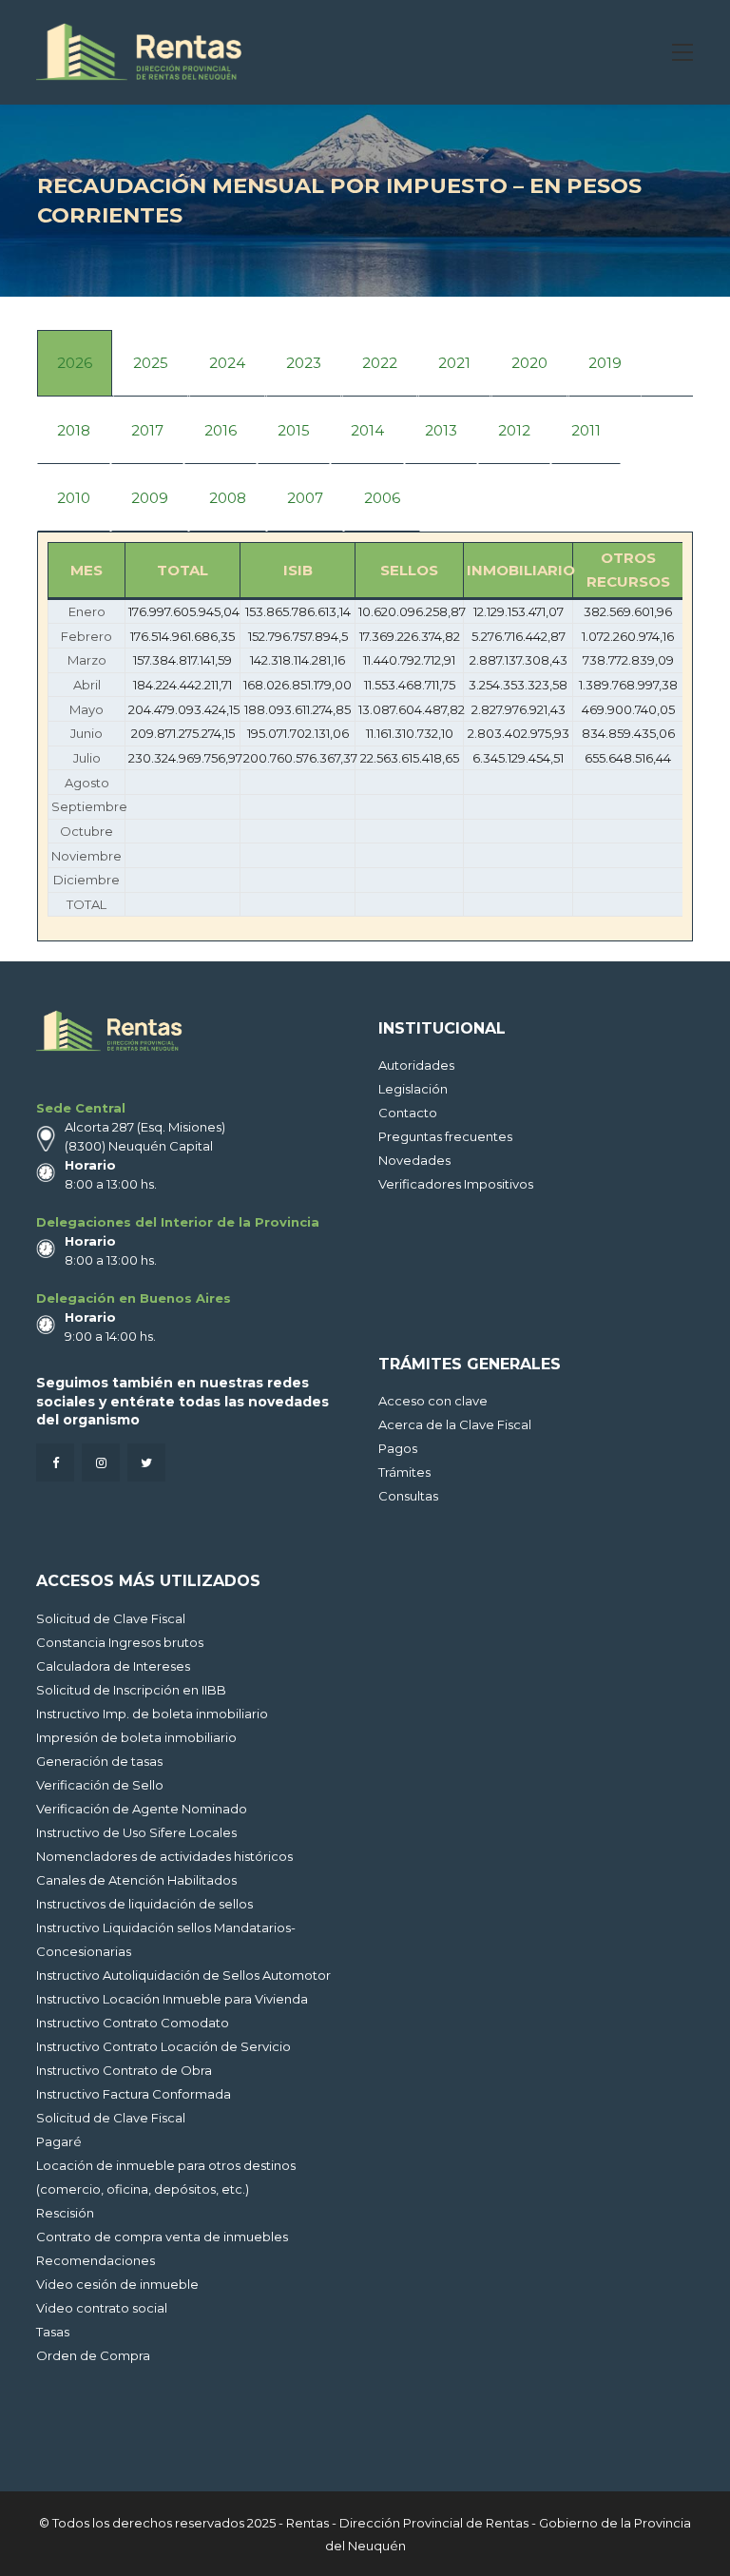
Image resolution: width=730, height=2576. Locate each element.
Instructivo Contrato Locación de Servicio (163, 2046)
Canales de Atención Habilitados (136, 1880)
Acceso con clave (433, 1401)
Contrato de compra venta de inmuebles (162, 2237)
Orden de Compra (93, 2355)
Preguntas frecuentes (445, 1136)
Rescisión (65, 2213)
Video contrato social (102, 2308)
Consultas (408, 1496)
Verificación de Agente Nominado (142, 1809)
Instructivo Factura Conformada (134, 2094)
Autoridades (416, 1065)
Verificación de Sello (100, 1785)
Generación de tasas (99, 1761)
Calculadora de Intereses (113, 1666)
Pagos (398, 1448)
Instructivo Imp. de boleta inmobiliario (152, 1714)
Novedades (414, 1160)
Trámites (404, 1472)
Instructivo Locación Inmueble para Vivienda (172, 1999)
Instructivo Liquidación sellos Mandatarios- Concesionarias (166, 1939)
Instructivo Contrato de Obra (124, 2070)
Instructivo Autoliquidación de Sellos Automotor (183, 1975)
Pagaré (59, 2141)
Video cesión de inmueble (117, 2284)
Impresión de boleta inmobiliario (136, 1737)
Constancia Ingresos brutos (120, 1642)
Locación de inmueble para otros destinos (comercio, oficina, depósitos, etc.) (166, 2177)
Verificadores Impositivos (456, 1184)
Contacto (408, 1113)
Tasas (53, 2332)
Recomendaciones (96, 2260)
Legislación (413, 1089)
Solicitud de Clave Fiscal (111, 1618)
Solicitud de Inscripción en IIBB (131, 1690)
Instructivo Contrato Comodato (133, 2023)
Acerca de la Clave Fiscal (455, 1424)
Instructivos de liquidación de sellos (144, 1904)
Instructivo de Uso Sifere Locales (136, 1832)
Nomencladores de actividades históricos (164, 1856)
